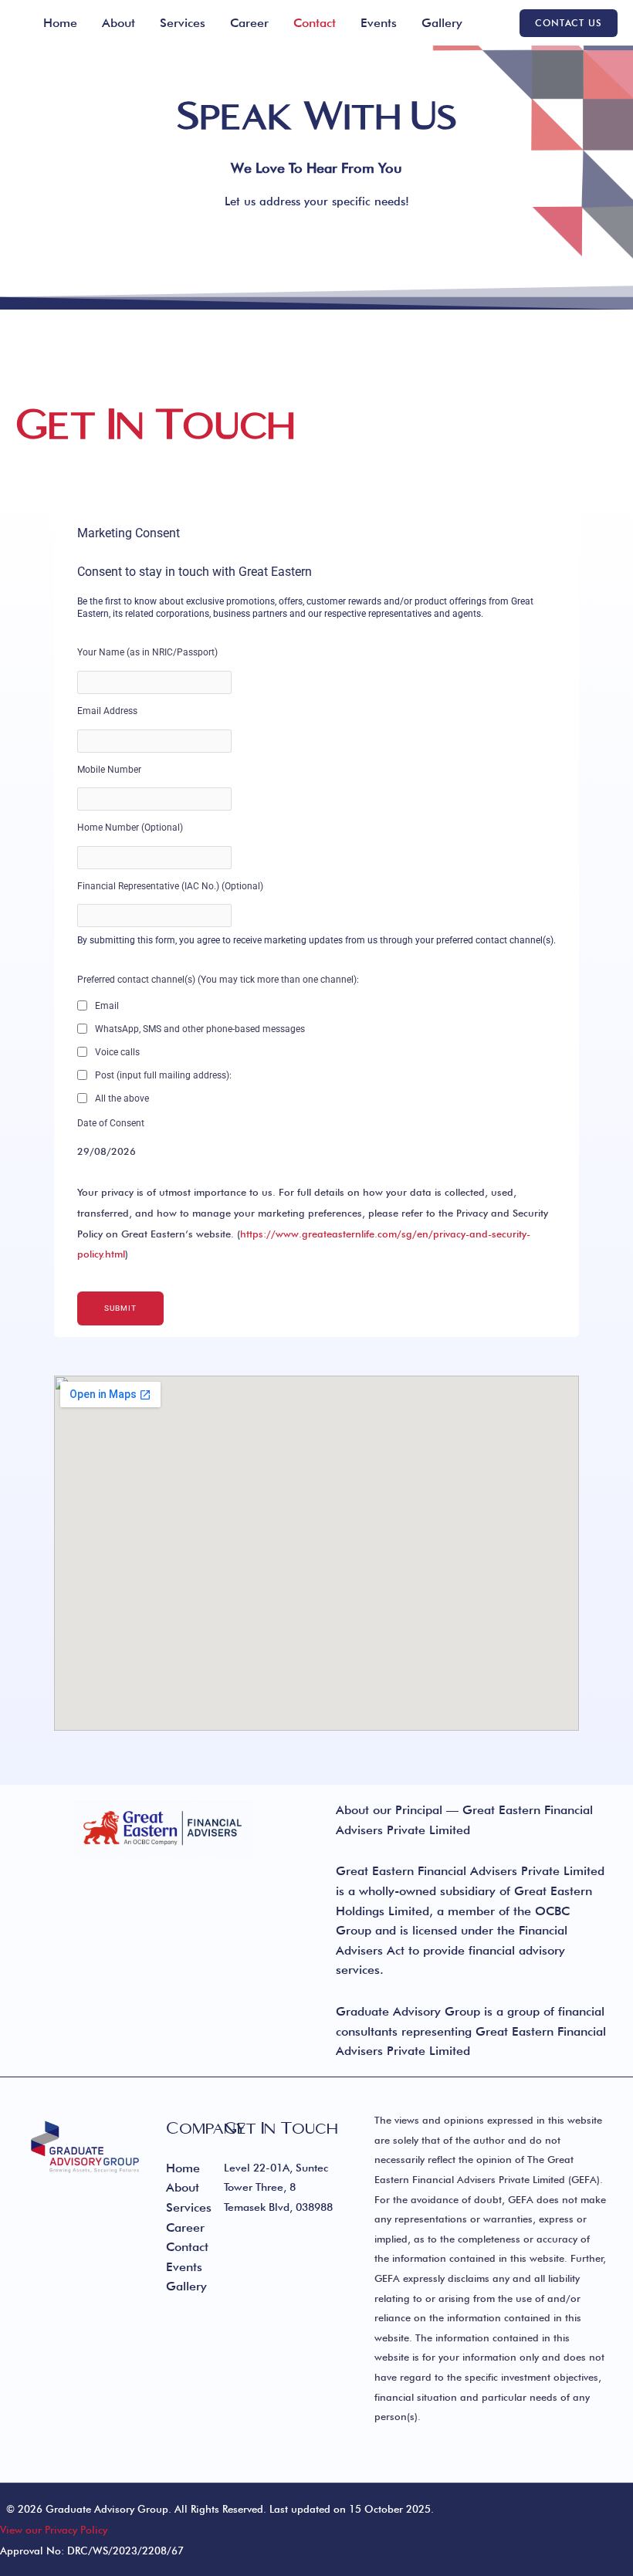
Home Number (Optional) (130, 828)
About (118, 23)
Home (60, 23)
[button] (569, 23)
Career (249, 23)
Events (379, 23)
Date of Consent (111, 1123)
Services (183, 23)
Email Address (107, 711)
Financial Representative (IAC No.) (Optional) (170, 886)
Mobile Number (109, 770)
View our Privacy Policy (54, 2530)
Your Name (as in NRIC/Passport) (147, 652)
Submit (120, 1308)
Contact (315, 23)
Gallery (442, 23)
